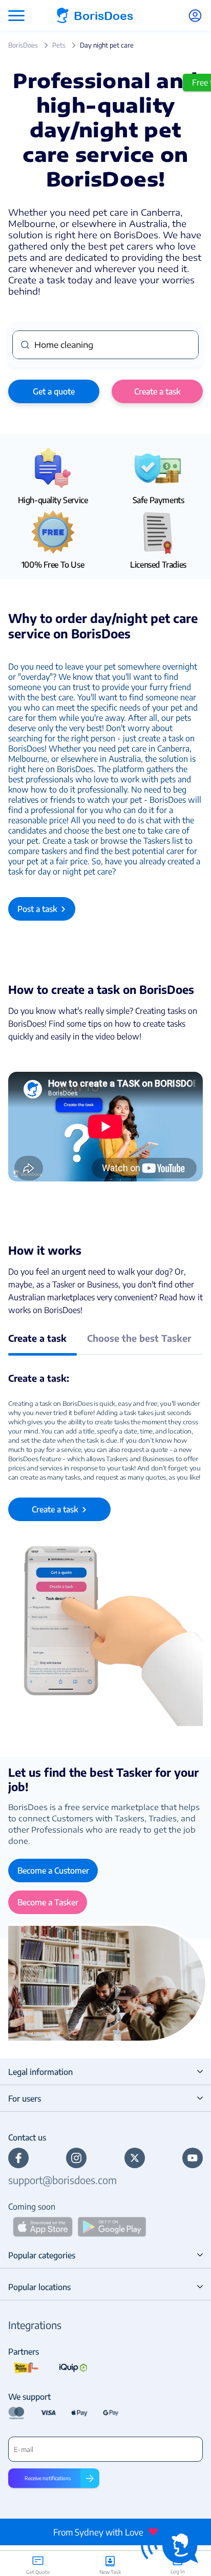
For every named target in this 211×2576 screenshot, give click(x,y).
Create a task (157, 391)
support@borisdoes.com (62, 2180)
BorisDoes (23, 45)
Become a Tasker (48, 1902)
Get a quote (54, 391)
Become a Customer (53, 1871)
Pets (59, 45)
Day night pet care (107, 45)
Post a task (37, 909)
